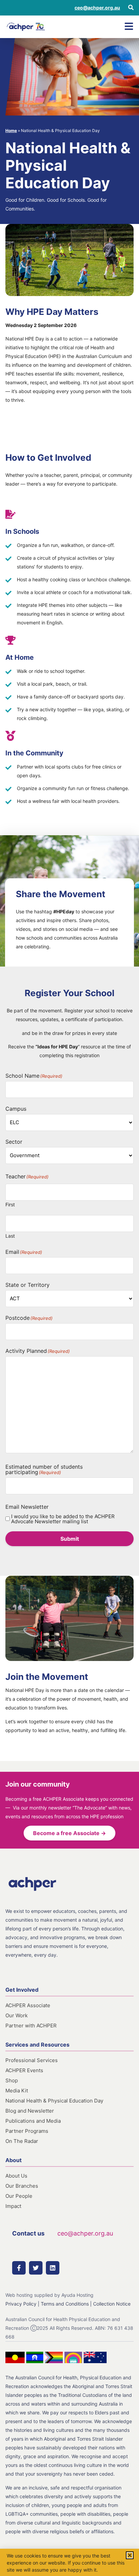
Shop (12, 2080)
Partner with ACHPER (31, 2026)
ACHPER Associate (28, 2005)
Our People (19, 2196)
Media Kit (17, 2091)
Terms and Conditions (65, 2304)
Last (10, 1236)
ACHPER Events (24, 2070)
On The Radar (22, 2141)
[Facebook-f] (19, 2268)
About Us (16, 2176)
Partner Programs (27, 2131)
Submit (70, 1539)
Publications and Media (33, 2121)
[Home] (26, 27)
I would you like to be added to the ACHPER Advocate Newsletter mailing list (63, 1519)
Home (11, 131)
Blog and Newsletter (30, 2111)
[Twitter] (36, 2268)
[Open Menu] (129, 26)
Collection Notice (112, 2304)
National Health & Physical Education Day (54, 2101)
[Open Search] (131, 7)
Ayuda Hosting (77, 2295)
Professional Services (32, 2060)
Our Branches (22, 2186)
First (10, 1204)
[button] (130, 2555)
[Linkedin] (53, 2268)
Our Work (17, 2015)
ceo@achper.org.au (97, 8)
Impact (13, 2206)
